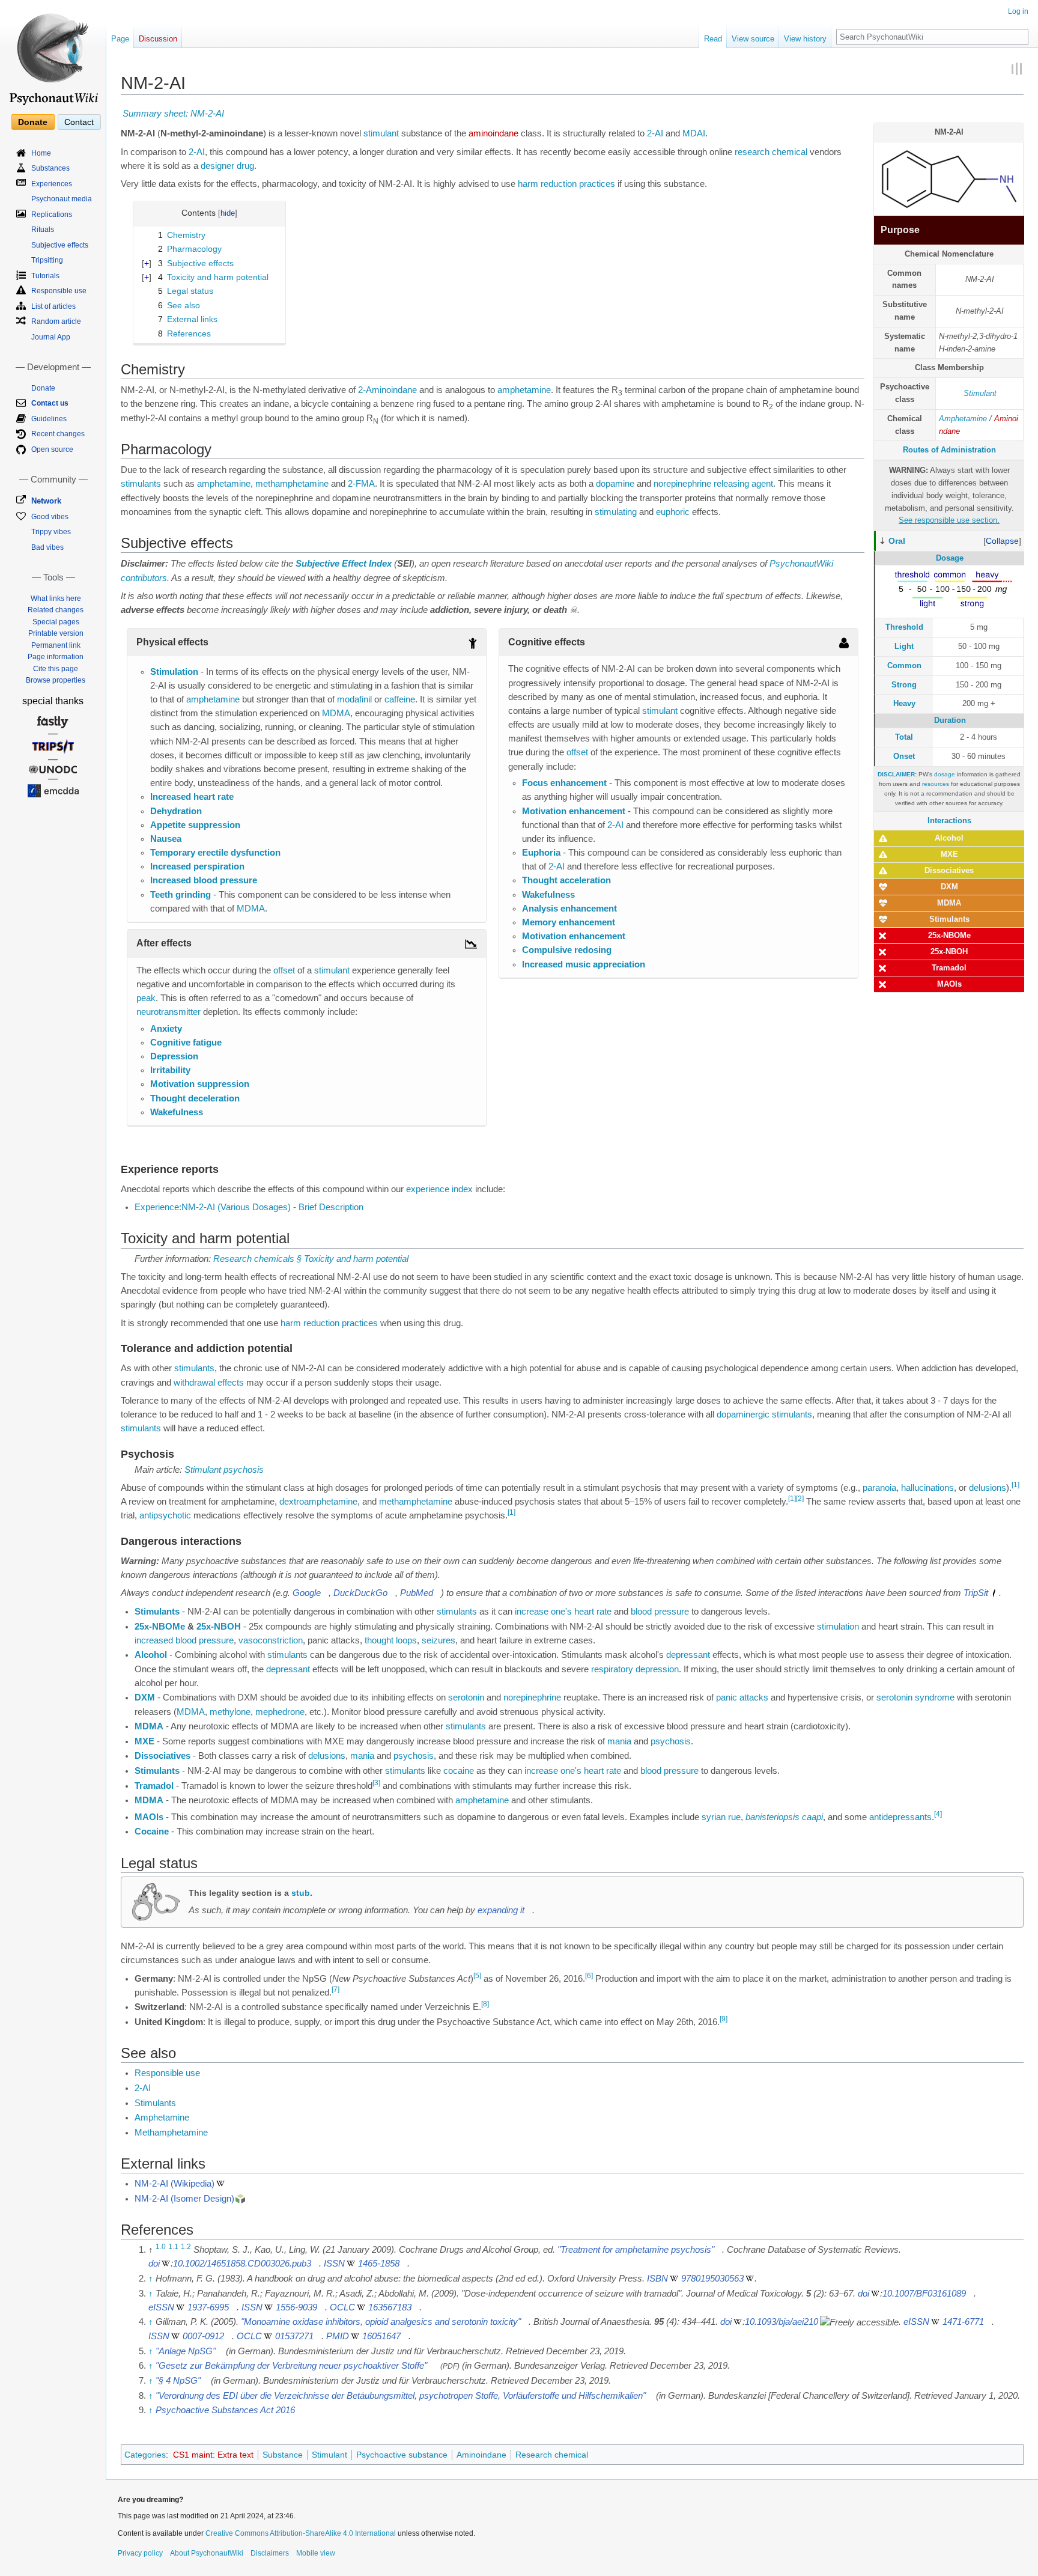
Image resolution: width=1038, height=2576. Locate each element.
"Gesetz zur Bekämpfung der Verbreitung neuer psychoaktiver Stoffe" (291, 2366)
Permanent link (56, 645)
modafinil (354, 699)
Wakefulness (177, 1112)
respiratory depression (635, 1669)
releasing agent (743, 484)
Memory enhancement (569, 922)
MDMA (949, 903)
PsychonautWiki (801, 564)
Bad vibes (47, 547)
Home (41, 153)
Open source (52, 449)
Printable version (56, 633)
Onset (904, 756)
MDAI (694, 133)
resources (936, 784)
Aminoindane (481, 2455)
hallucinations (927, 1488)
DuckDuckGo (360, 1593)
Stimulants (949, 919)
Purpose (900, 230)
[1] (1015, 1485)
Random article (56, 321)
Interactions (949, 821)
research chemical (771, 152)
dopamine (615, 484)
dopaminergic (743, 1414)
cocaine (459, 1771)
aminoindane (493, 133)
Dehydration (176, 811)
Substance (283, 2455)
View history (805, 39)
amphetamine (524, 390)
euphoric (673, 512)
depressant (688, 1655)
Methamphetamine (171, 2133)
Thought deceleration (195, 1098)
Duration (950, 720)
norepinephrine (682, 484)
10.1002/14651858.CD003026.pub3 (242, 2264)
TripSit (976, 1593)
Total (904, 737)
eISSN (161, 2307)
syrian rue (721, 1817)
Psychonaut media (62, 199)
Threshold (904, 627)
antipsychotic (165, 1515)
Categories (145, 2455)
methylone (230, 1712)
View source (753, 39)
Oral (897, 541)
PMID (338, 2336)
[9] (724, 2019)
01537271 (294, 2336)
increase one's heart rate (563, 1612)
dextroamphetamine (318, 1502)
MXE (949, 854)
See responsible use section (948, 520)
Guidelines (49, 419)
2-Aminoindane (387, 390)
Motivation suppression (200, 1084)
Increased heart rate (192, 797)
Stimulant (980, 393)
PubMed (417, 1593)
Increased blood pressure (204, 880)
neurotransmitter (168, 1012)
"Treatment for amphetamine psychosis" (636, 2250)
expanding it (501, 1910)
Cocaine (152, 1832)
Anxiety (166, 1029)
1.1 (173, 2247)
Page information (56, 657)
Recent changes (58, 434)
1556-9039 (296, 2307)
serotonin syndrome (915, 1698)
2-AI (655, 133)
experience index (439, 1189)
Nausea (166, 839)
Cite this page (56, 669)
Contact (79, 122)
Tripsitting (47, 260)
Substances (50, 168)
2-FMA (361, 484)
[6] (589, 1976)
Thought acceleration (566, 880)
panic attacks (742, 1698)
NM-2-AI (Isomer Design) (184, 2199)
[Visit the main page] (53, 54)
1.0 (161, 2247)
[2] (800, 1499)
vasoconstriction (271, 1640)
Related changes (56, 610)
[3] (376, 1783)
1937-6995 (208, 2307)
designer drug (227, 166)
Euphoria (541, 853)
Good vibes (50, 517)
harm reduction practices (566, 184)
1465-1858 (379, 2264)
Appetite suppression (195, 825)
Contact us (50, 403)
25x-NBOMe (949, 935)
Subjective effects (60, 245)
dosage (945, 774)
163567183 (390, 2307)
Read (713, 39)
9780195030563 (712, 2279)
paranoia (879, 1488)
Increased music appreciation (584, 964)
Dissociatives (949, 870)
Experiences (52, 184)
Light (904, 646)
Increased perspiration (197, 866)
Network (46, 501)
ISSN (334, 2264)
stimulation (838, 1627)
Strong (904, 685)
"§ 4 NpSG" (178, 2381)
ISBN (657, 2279)
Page (120, 39)
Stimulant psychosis (224, 1470)
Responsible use (167, 2073)
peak (146, 998)
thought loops (391, 1640)
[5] (477, 1976)
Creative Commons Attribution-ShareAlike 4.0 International (301, 2533)
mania (619, 1741)
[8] (485, 2005)
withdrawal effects (209, 1383)
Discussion (158, 39)
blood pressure (660, 1612)
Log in (1018, 11)
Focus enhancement (564, 783)
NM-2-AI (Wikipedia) (175, 2184)
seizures (439, 1640)
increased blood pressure (184, 1640)
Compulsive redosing (567, 950)
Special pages (56, 622)
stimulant (381, 133)
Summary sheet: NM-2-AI (173, 114)
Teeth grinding (181, 895)
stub (301, 1893)
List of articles (53, 306)
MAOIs (949, 984)
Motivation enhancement (574, 811)
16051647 (381, 2336)
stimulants (141, 484)
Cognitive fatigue (186, 1043)
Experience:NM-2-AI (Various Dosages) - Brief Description (249, 1207)
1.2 (186, 2247)
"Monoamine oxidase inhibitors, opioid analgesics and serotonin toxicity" (381, 2322)
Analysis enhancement (569, 909)
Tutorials (45, 276)
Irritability (170, 1070)
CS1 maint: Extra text (213, 2455)
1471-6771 (963, 2322)
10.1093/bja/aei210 (782, 2322)
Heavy (904, 703)
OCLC (342, 2307)
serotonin (466, 1698)
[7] (335, 1990)
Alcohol (949, 838)
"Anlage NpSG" (186, 2351)
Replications (52, 215)
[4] (938, 1814)
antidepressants (900, 1817)
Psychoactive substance (402, 2455)
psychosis (671, 1741)
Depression (174, 1056)
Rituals (43, 230)
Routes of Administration (949, 450)
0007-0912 (203, 2336)
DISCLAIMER (896, 774)
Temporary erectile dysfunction (215, 853)
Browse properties (56, 680)
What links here (56, 598)
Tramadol (949, 968)
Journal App (51, 337)
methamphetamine (292, 484)
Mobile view (316, 2553)
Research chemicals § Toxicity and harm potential (311, 1259)
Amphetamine (963, 419)
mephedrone (280, 1712)
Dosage (950, 558)
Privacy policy (140, 2553)
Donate (33, 122)
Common (904, 665)
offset (284, 970)
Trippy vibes (51, 532)
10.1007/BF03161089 (924, 2294)
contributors (144, 578)
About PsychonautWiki (207, 2553)
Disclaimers (270, 2553)
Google (307, 1593)
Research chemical (552, 2455)
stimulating (616, 512)
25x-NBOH (949, 952)
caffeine (400, 699)
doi (154, 2264)
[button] (1002, 541)
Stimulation (174, 672)
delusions (988, 1488)
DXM (949, 887)
